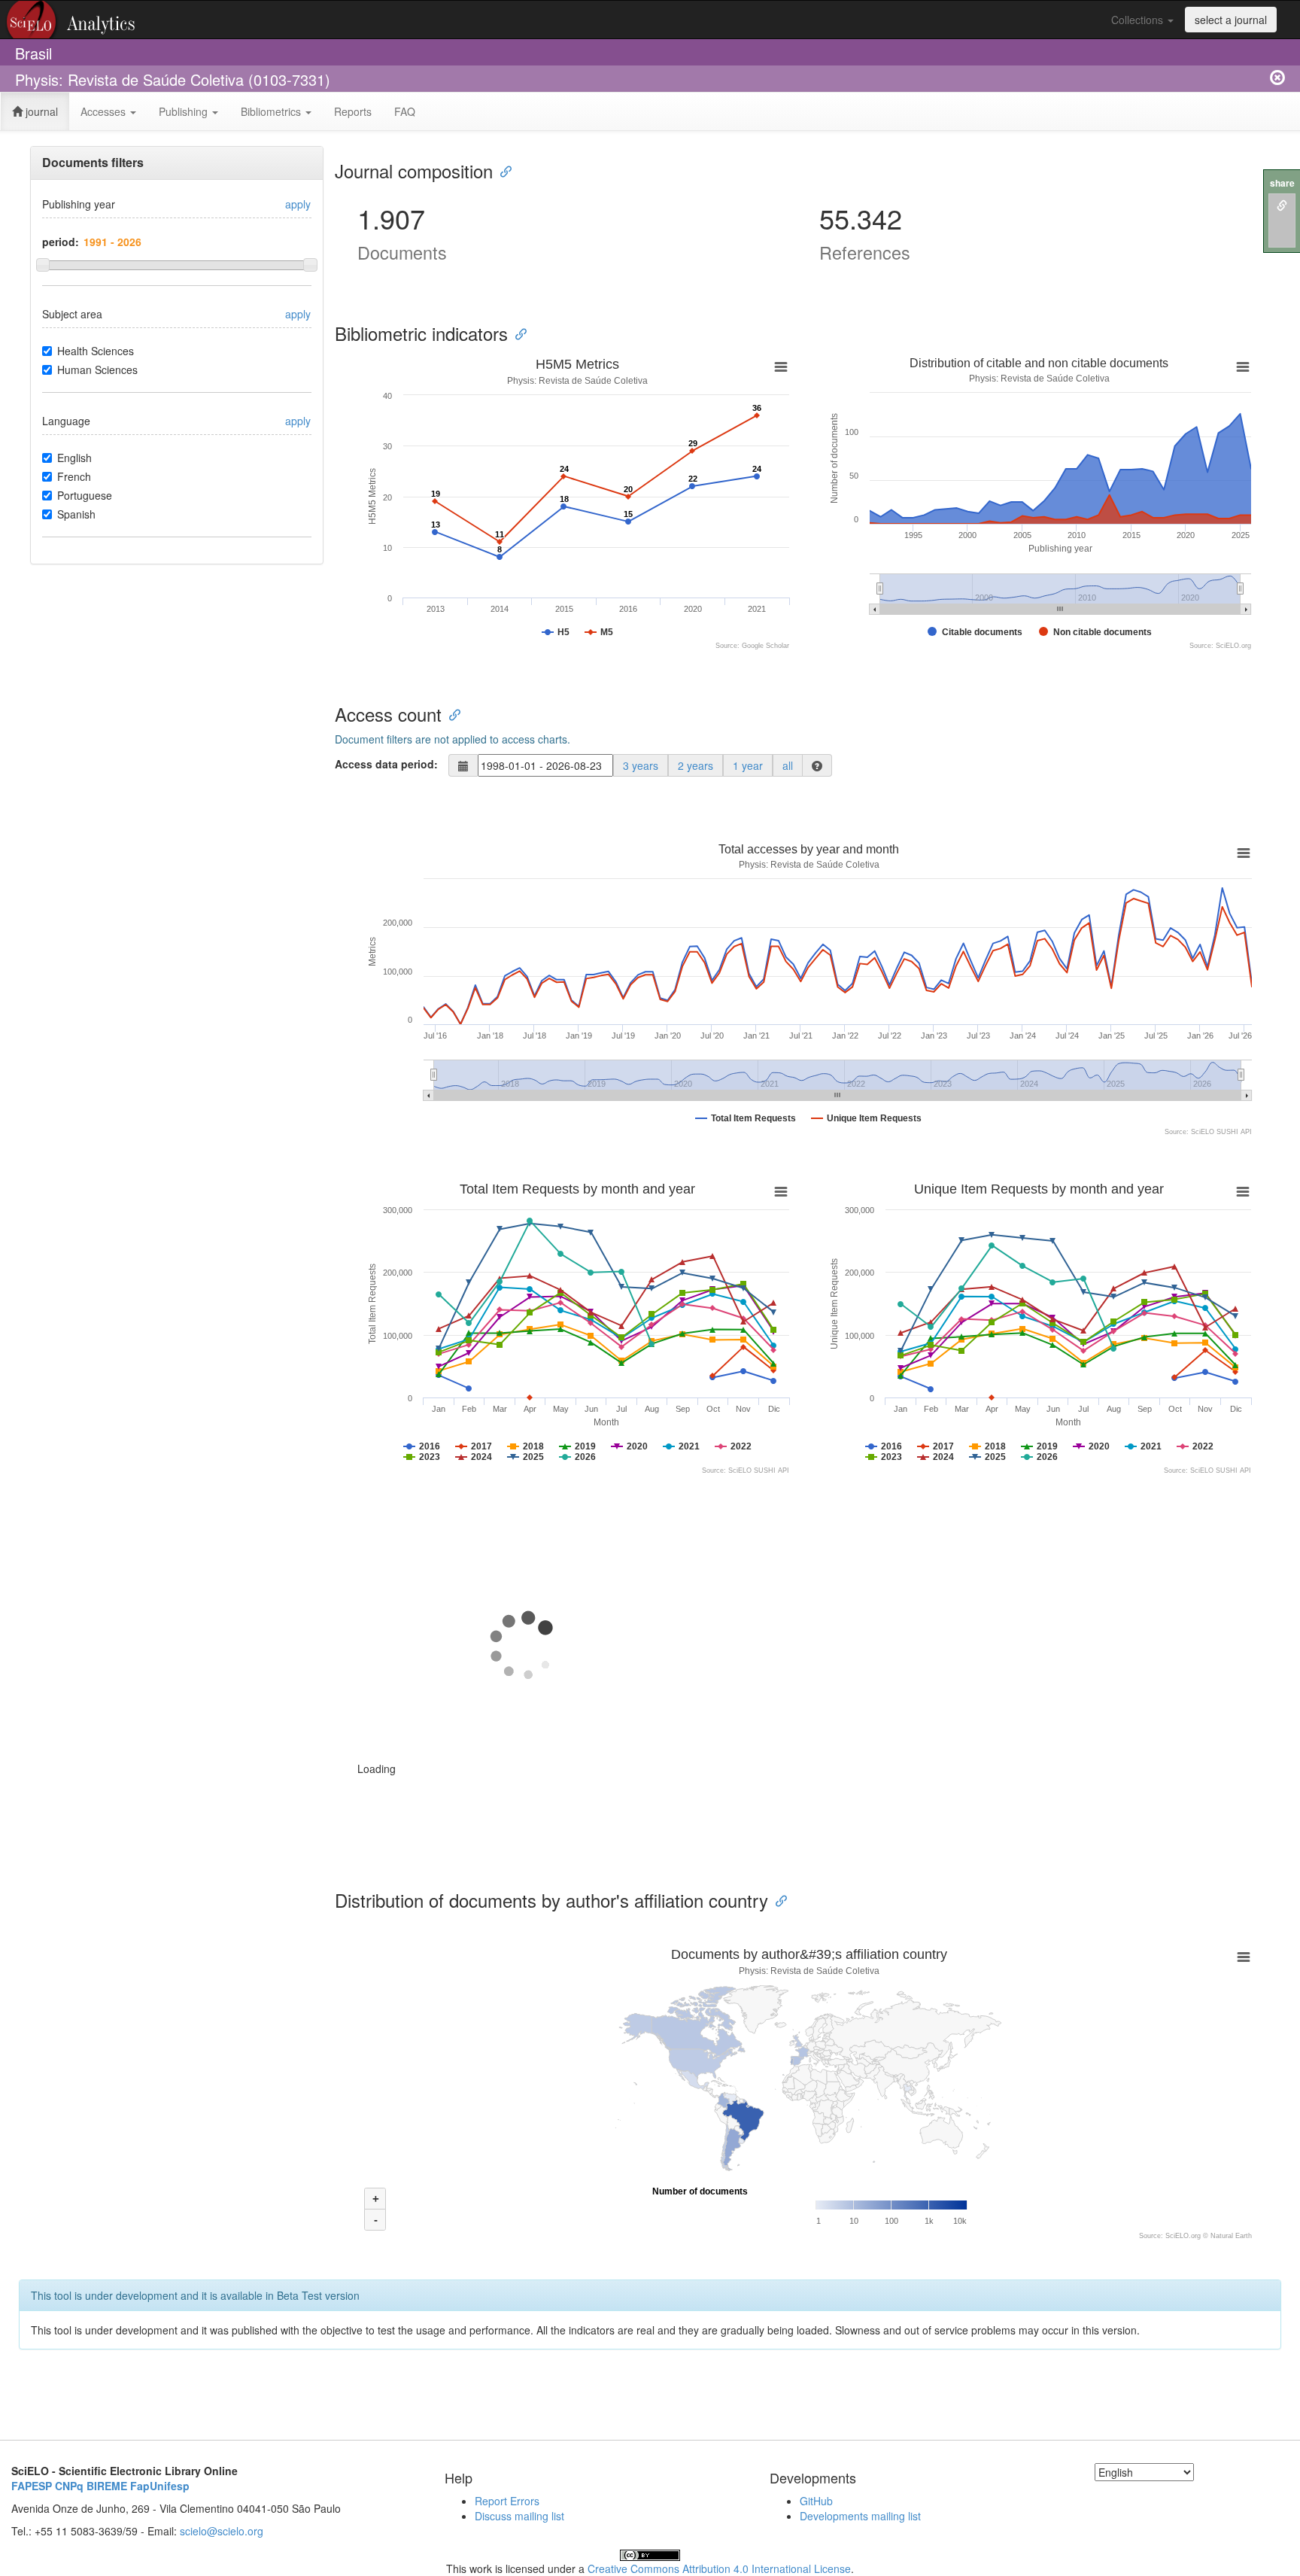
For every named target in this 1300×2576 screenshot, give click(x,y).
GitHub (816, 2501)
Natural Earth (1231, 2236)
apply (298, 204)
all (788, 765)
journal (40, 111)
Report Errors (507, 2501)
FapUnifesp (160, 2486)
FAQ (405, 111)
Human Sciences (97, 370)
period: (61, 242)
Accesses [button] (105, 111)
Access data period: (386, 764)
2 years (696, 765)
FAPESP (32, 2486)
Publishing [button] (185, 111)
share (1282, 183)
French (74, 476)
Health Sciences (96, 351)
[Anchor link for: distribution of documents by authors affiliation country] (777, 1900)
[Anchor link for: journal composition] (502, 170)
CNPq (69, 2486)
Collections (1139, 20)
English (74, 458)
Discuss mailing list (519, 2516)
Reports (353, 111)
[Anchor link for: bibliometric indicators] (517, 333)
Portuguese (85, 495)
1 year (748, 765)
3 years (641, 765)
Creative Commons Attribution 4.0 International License (719, 2568)
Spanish (76, 514)
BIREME (107, 2486)
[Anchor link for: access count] (451, 714)
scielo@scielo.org (222, 2531)
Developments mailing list (860, 2516)
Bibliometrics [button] (272, 111)
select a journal (1231, 20)
